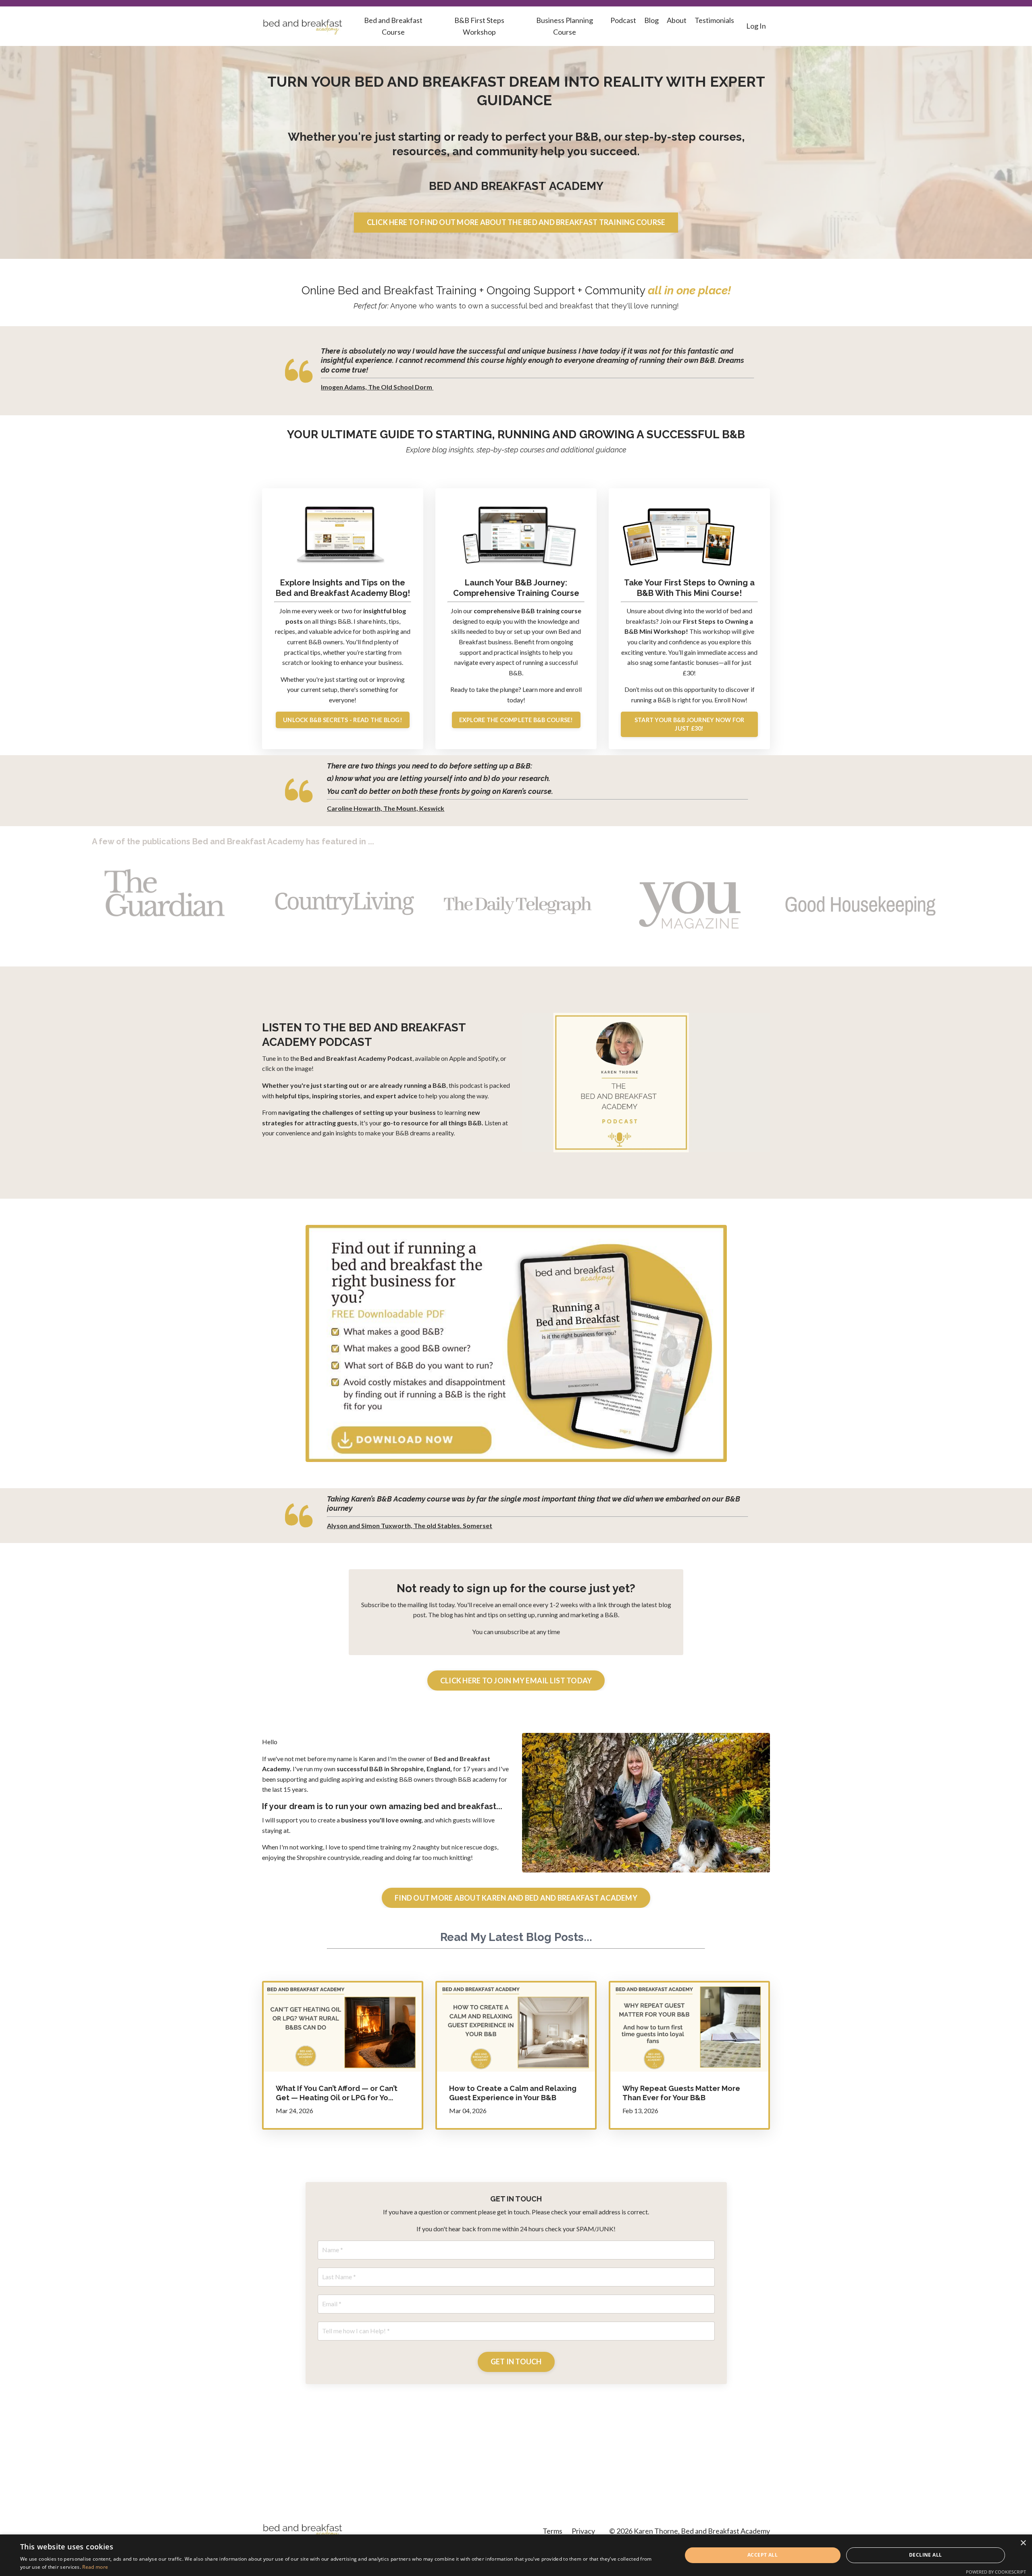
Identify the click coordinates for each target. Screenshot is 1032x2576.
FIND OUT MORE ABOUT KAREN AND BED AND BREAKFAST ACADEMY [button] (516, 1898)
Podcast (623, 20)
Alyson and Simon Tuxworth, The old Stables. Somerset (410, 1525)
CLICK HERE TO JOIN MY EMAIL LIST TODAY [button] (516, 1681)
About (677, 20)
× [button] (1023, 2543)
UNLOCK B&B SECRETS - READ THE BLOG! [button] (343, 720)
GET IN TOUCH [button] (516, 2362)
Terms (552, 2531)
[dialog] (516, 2555)
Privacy (583, 2531)
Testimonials (714, 20)
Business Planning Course (565, 26)
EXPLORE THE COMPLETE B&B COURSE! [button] (516, 720)
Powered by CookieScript (996, 2572)
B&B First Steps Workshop (479, 26)
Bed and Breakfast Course (393, 26)
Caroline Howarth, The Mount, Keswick (386, 808)
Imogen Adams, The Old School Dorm (377, 387)
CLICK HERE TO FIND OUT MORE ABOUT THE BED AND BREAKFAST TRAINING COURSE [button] (516, 222)
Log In (756, 26)
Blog (651, 20)
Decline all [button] (925, 2555)
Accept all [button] (763, 2555)
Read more (95, 2567)
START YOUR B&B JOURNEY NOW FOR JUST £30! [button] (690, 724)
